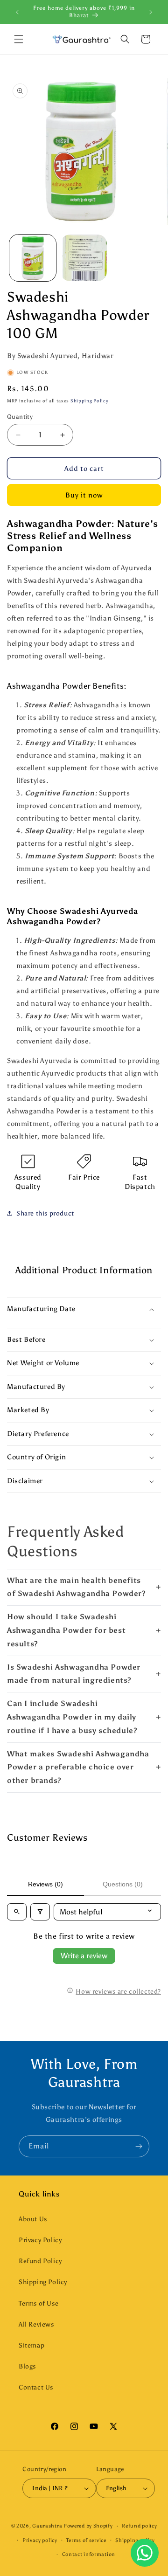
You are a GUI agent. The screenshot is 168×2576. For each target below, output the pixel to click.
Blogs (27, 2366)
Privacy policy (40, 2540)
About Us (33, 2219)
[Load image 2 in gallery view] (84, 258)
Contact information (89, 2554)
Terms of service (86, 2540)
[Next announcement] (151, 12)
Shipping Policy (90, 401)
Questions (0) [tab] (123, 1884)
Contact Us (36, 2387)
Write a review (84, 1956)
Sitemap (31, 2345)
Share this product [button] (45, 1213)
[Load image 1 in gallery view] (33, 258)
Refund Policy (40, 2261)
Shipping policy (135, 2540)
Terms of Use (38, 2303)
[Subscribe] (139, 2146)
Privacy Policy (40, 2240)
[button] (19, 39)
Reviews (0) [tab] (45, 1884)
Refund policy (139, 2526)
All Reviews (36, 2324)
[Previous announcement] (17, 12)
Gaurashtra (47, 2526)
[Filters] (40, 1912)
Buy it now (84, 495)
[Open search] (17, 1912)
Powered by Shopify (88, 2526)
